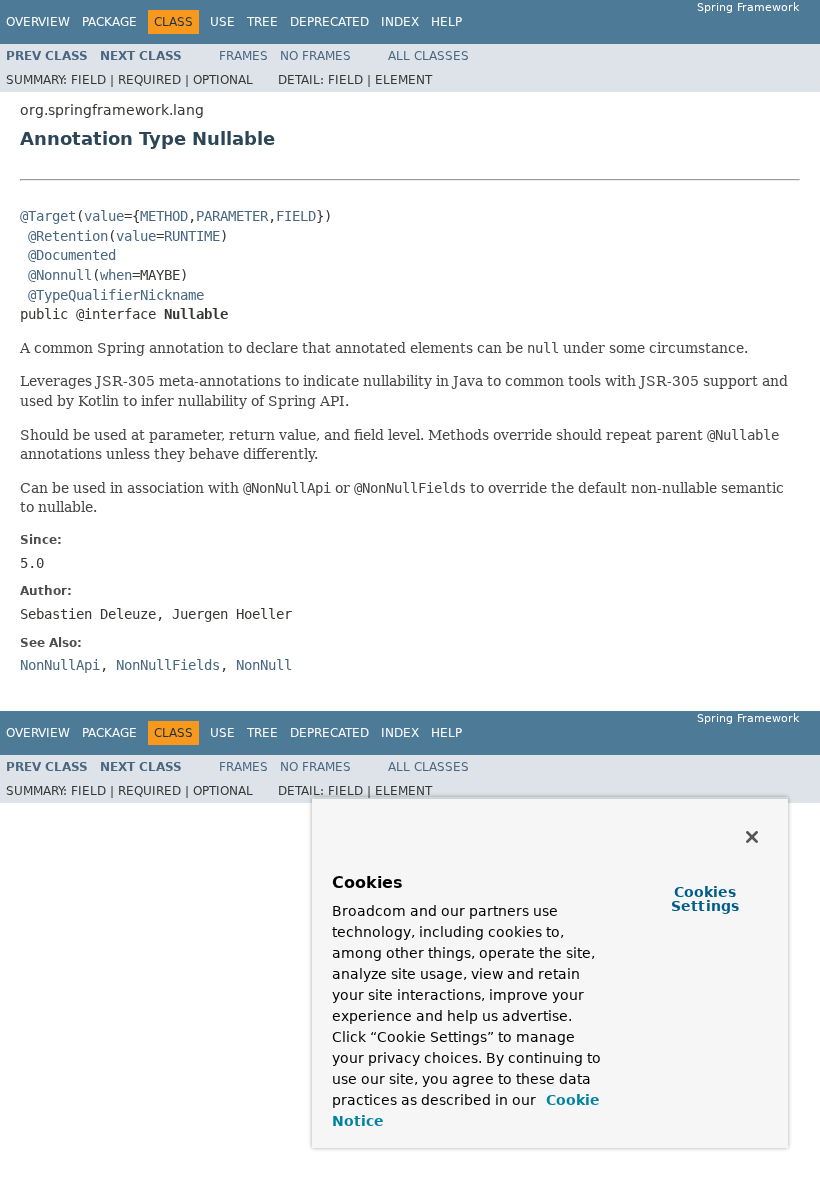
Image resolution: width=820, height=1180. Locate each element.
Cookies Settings (705, 899)
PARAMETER (232, 216)
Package (109, 22)
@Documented (72, 255)
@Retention (68, 236)
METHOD (164, 216)
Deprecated (329, 22)
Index (400, 22)
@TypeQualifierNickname (116, 295)
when (116, 275)
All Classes (428, 56)
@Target (48, 216)
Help (446, 22)
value (104, 216)
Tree (262, 22)
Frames (243, 56)
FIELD (296, 216)
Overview (38, 22)
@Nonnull (60, 275)
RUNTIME (192, 236)
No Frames (315, 56)
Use (222, 22)
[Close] (752, 837)
